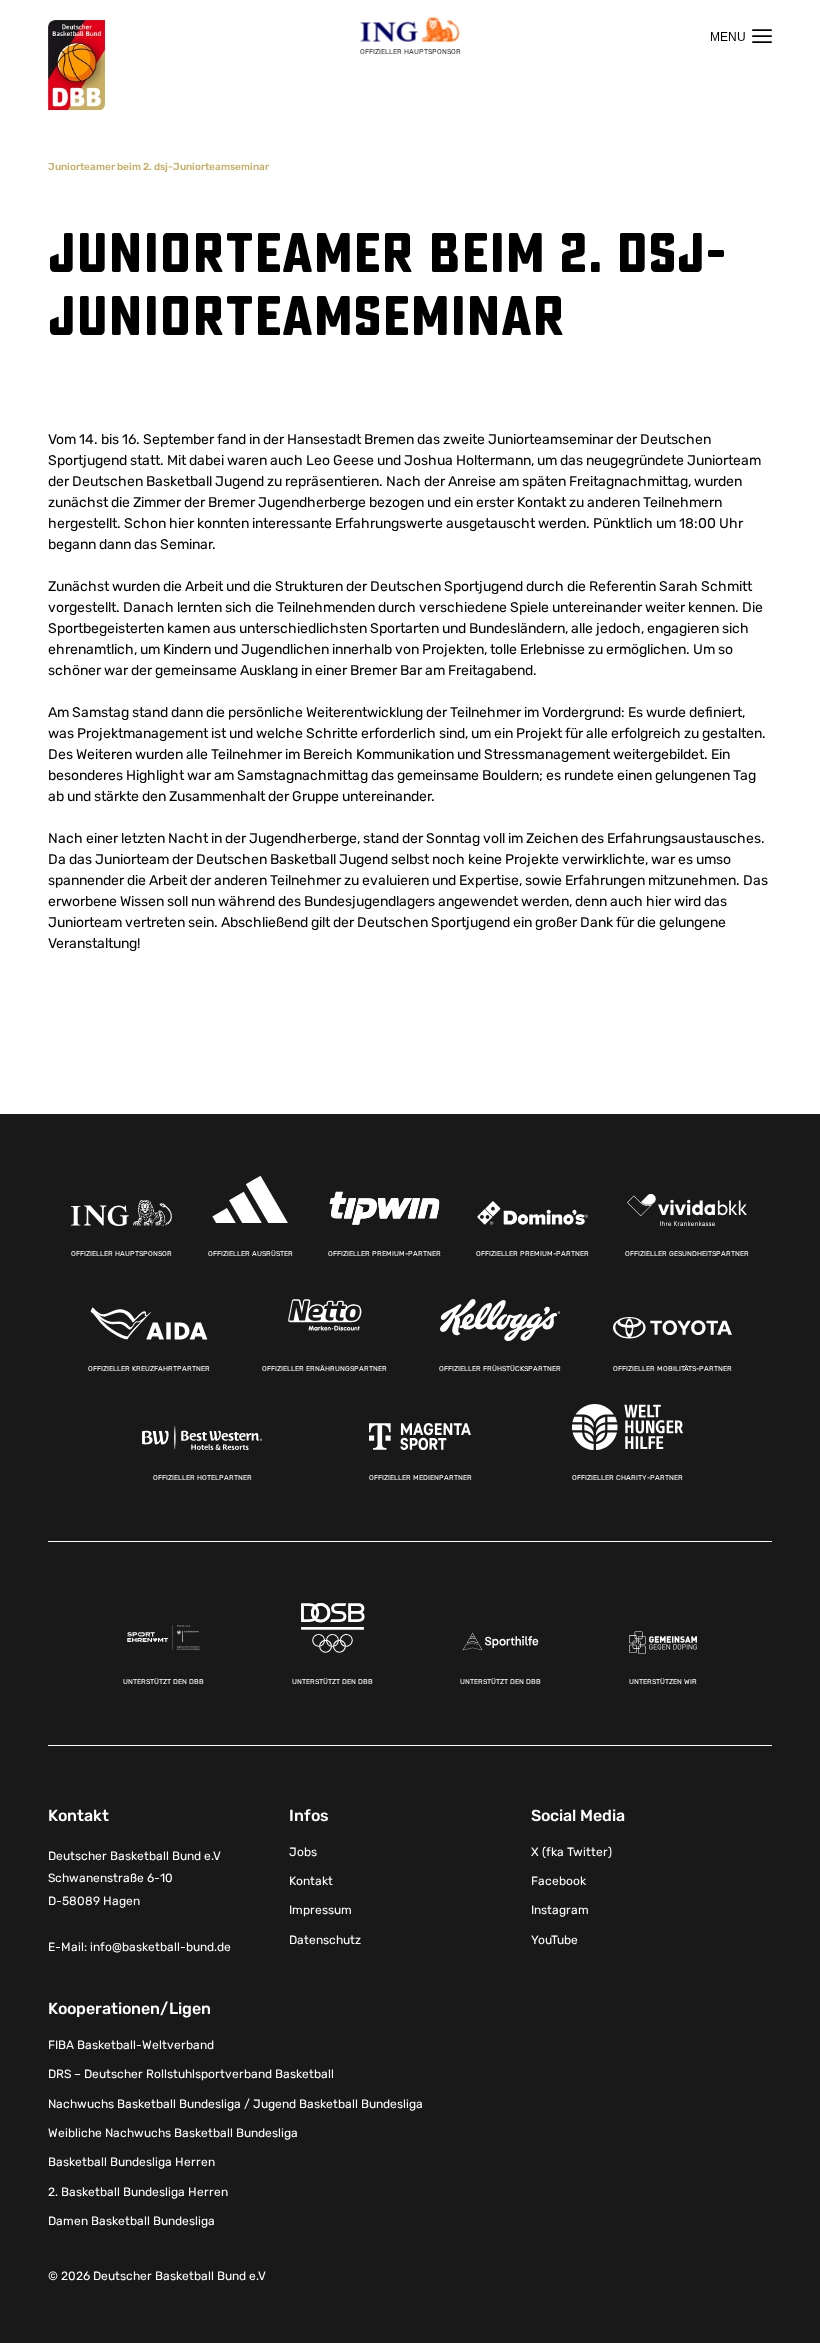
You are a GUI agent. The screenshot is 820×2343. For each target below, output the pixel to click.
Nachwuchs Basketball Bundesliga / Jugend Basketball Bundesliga (235, 2104)
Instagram (560, 1910)
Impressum (320, 1910)
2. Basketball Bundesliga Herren (138, 2192)
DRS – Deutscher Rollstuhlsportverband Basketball (191, 2074)
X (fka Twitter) (571, 1852)
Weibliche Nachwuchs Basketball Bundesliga (173, 2133)
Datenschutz (325, 1940)
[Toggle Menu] (741, 36)
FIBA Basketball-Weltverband (131, 2045)
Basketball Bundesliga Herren (131, 2162)
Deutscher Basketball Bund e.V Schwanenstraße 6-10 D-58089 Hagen (134, 1879)
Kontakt (311, 1881)
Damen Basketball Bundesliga (131, 2221)
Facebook (558, 1881)
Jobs (303, 1852)
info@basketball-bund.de (160, 1947)
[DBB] (76, 65)
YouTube (554, 1940)
